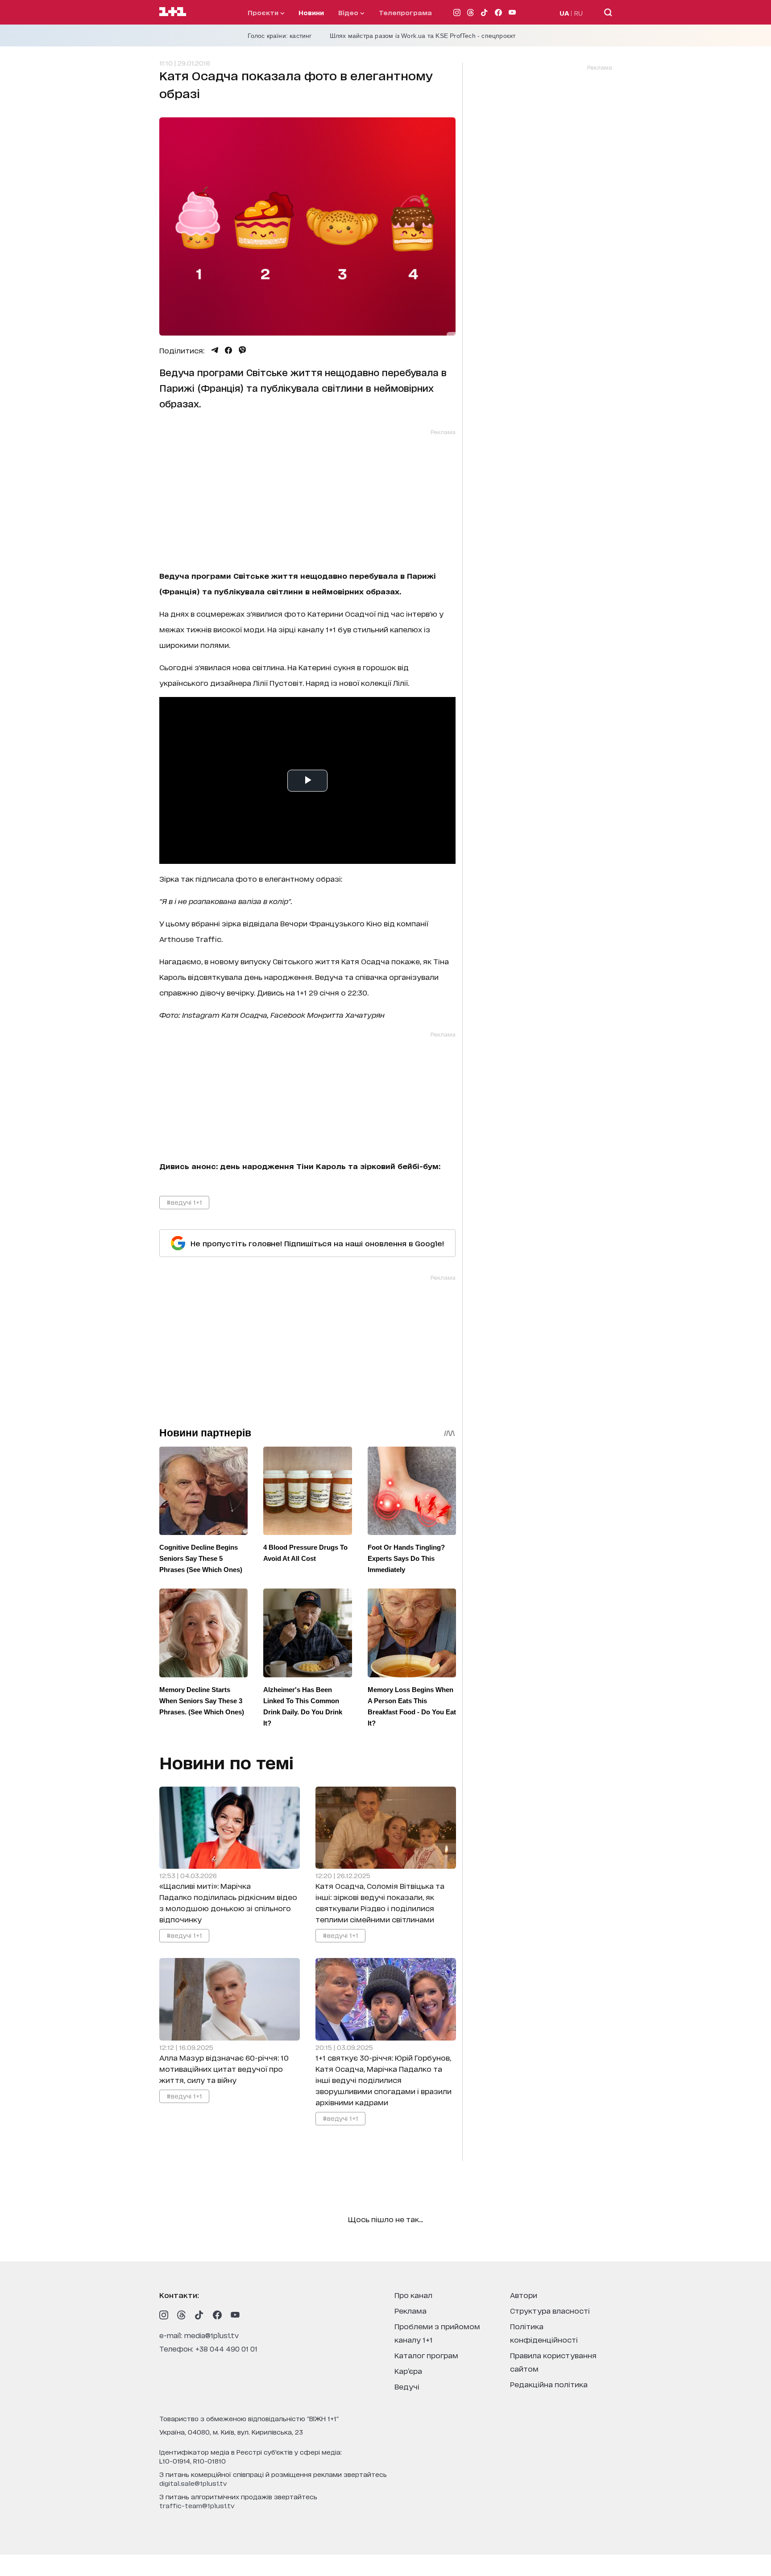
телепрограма (405, 12)
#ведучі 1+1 (184, 1202)
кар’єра (408, 2371)
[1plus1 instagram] (164, 2315)
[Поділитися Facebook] (228, 350)
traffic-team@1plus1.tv (197, 2505)
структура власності (550, 2310)
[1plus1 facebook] (217, 2315)
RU (578, 13)
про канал (413, 2295)
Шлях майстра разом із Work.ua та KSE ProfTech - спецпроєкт (423, 36)
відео (349, 12)
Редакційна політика (549, 2384)
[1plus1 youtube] (235, 2315)
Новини (311, 12)
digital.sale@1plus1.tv (193, 2483)
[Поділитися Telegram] (215, 350)
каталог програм (426, 2355)
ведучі (407, 2386)
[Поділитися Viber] (242, 350)
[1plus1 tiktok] (199, 2315)
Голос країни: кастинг (280, 36)
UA (564, 13)
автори (524, 2295)
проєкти (264, 12)
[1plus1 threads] (182, 2315)
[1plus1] (173, 12)
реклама (410, 2310)
